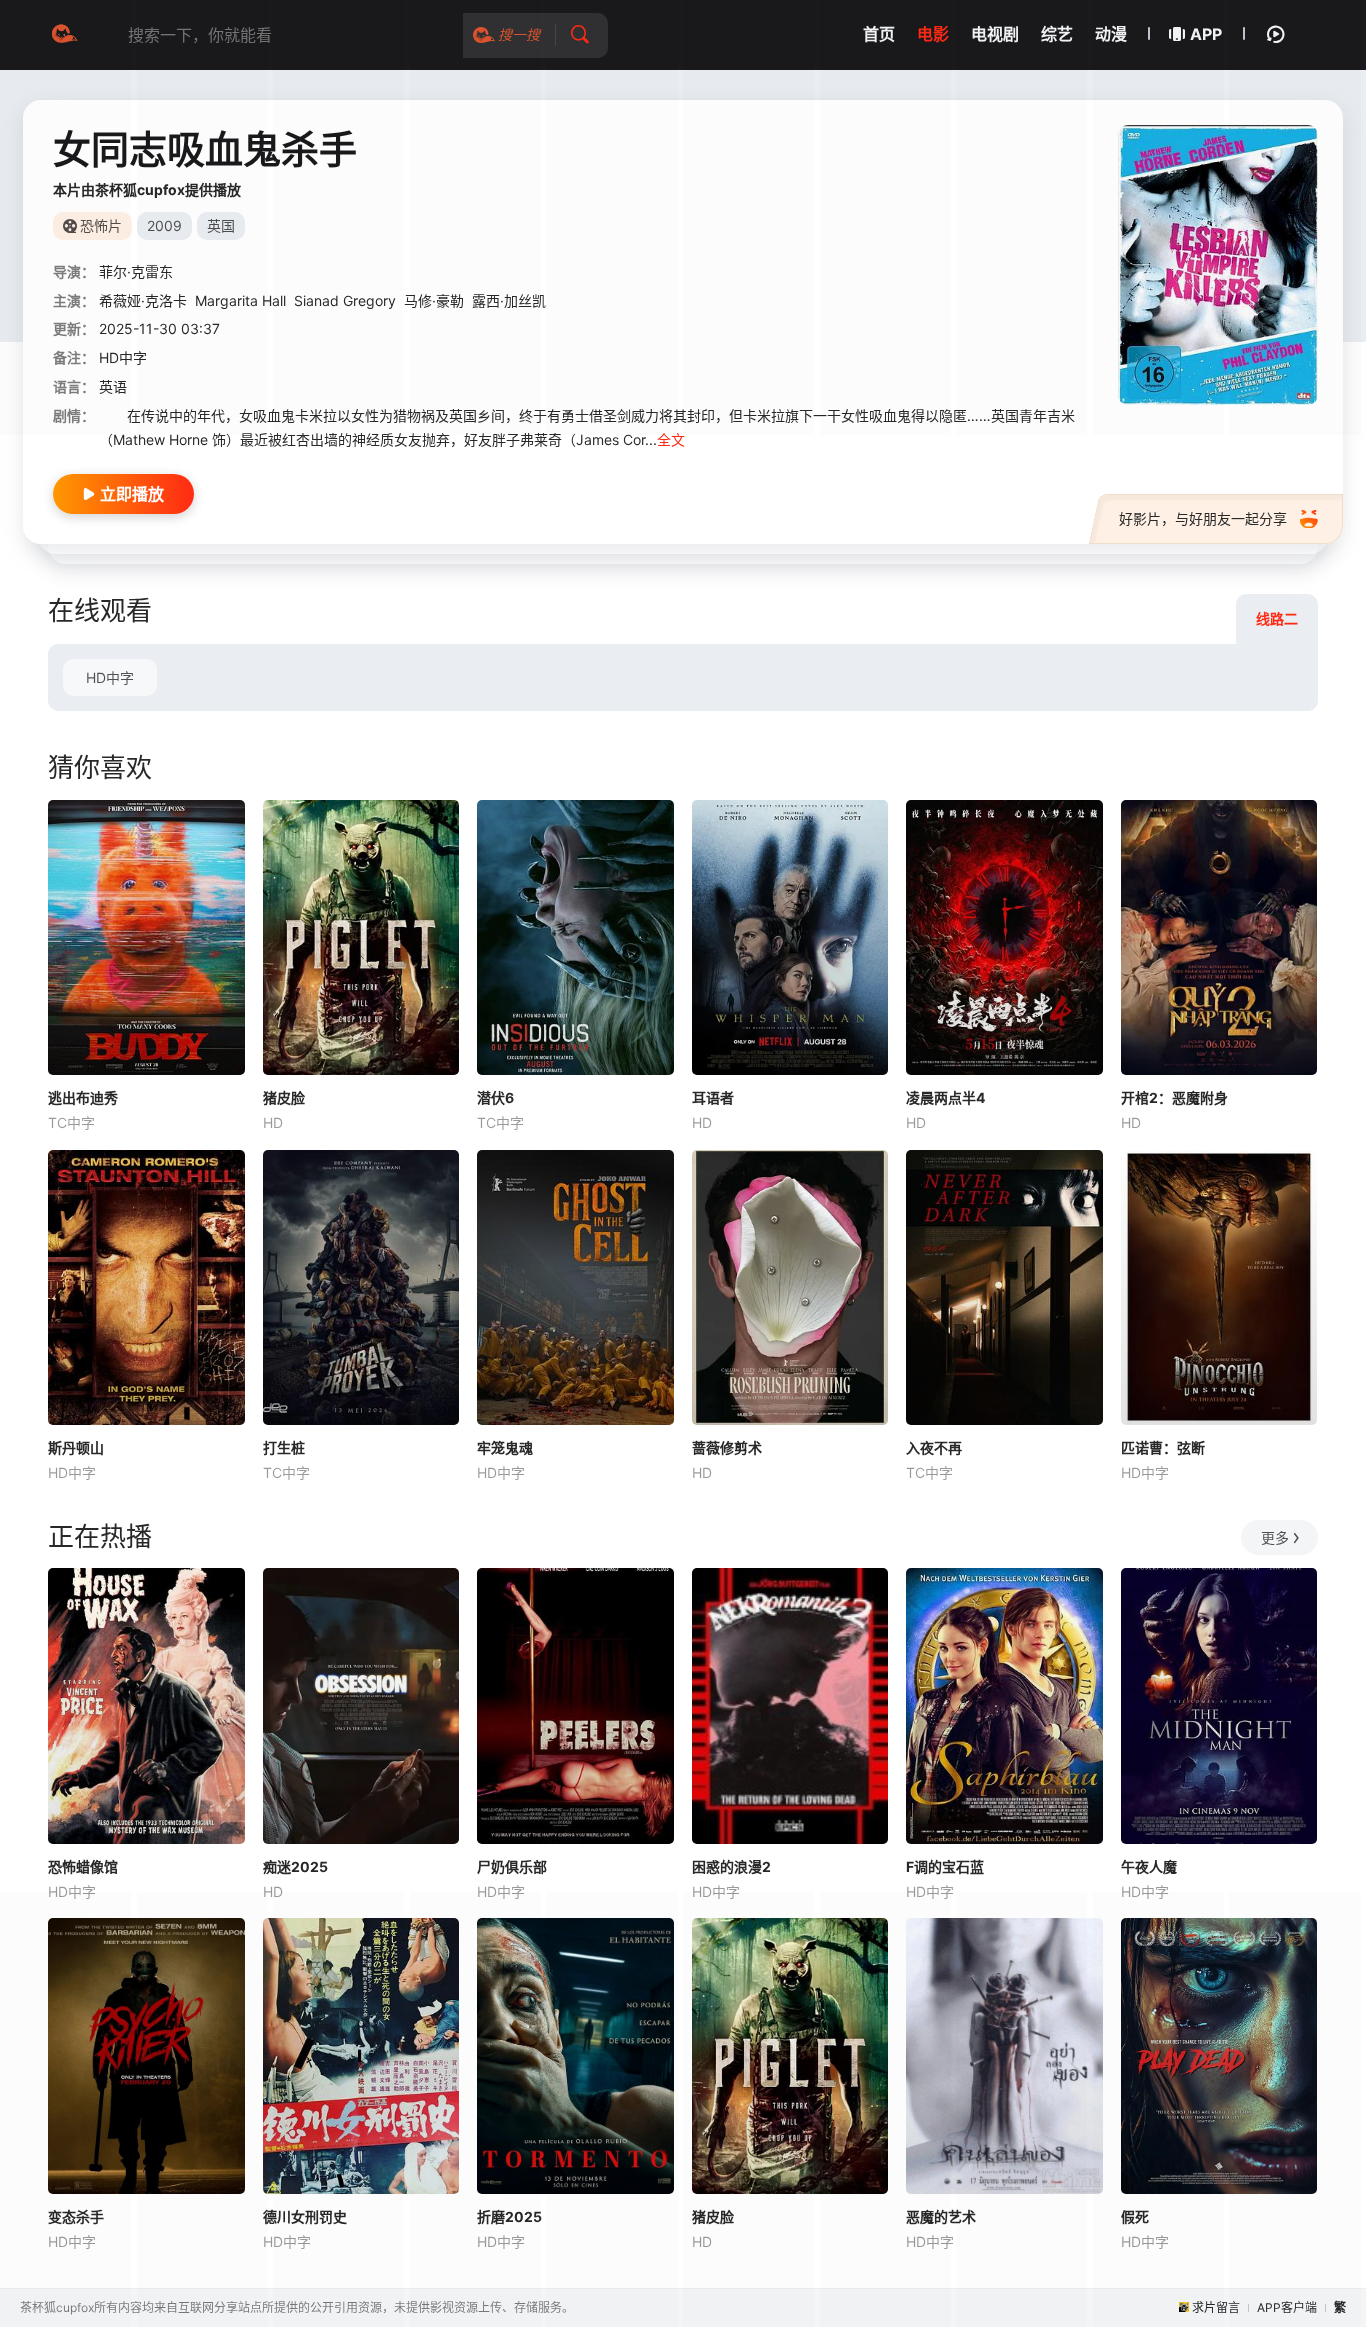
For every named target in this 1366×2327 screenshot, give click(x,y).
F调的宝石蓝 (945, 1866)
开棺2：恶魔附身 (1174, 1097)
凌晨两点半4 (945, 1097)
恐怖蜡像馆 (83, 1866)
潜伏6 (495, 1097)
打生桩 (284, 1447)
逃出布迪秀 (83, 1097)
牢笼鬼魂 (505, 1447)
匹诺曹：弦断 (1163, 1447)
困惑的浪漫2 (731, 1866)
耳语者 (713, 1097)
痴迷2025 (295, 1866)
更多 (1275, 1537)
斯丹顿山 (76, 1447)
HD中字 (110, 677)
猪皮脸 (284, 1097)
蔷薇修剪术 (727, 1447)
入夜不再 (934, 1447)
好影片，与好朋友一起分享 (1203, 518)
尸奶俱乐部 (512, 1866)
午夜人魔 (1149, 1866)
